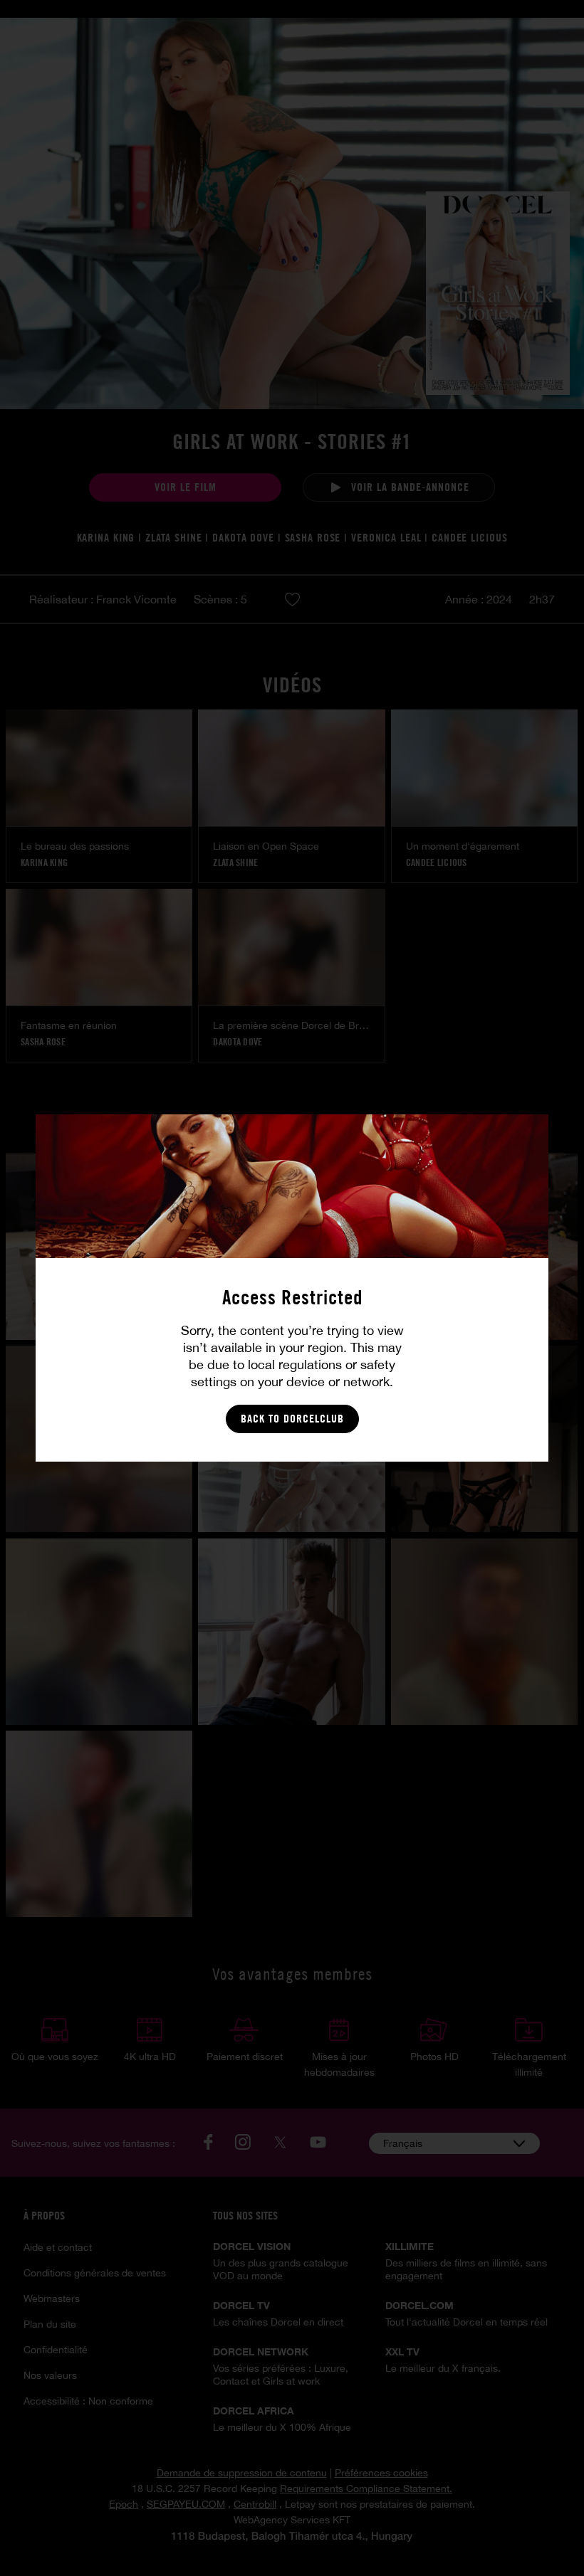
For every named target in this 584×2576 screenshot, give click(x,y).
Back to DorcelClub (292, 1419)
